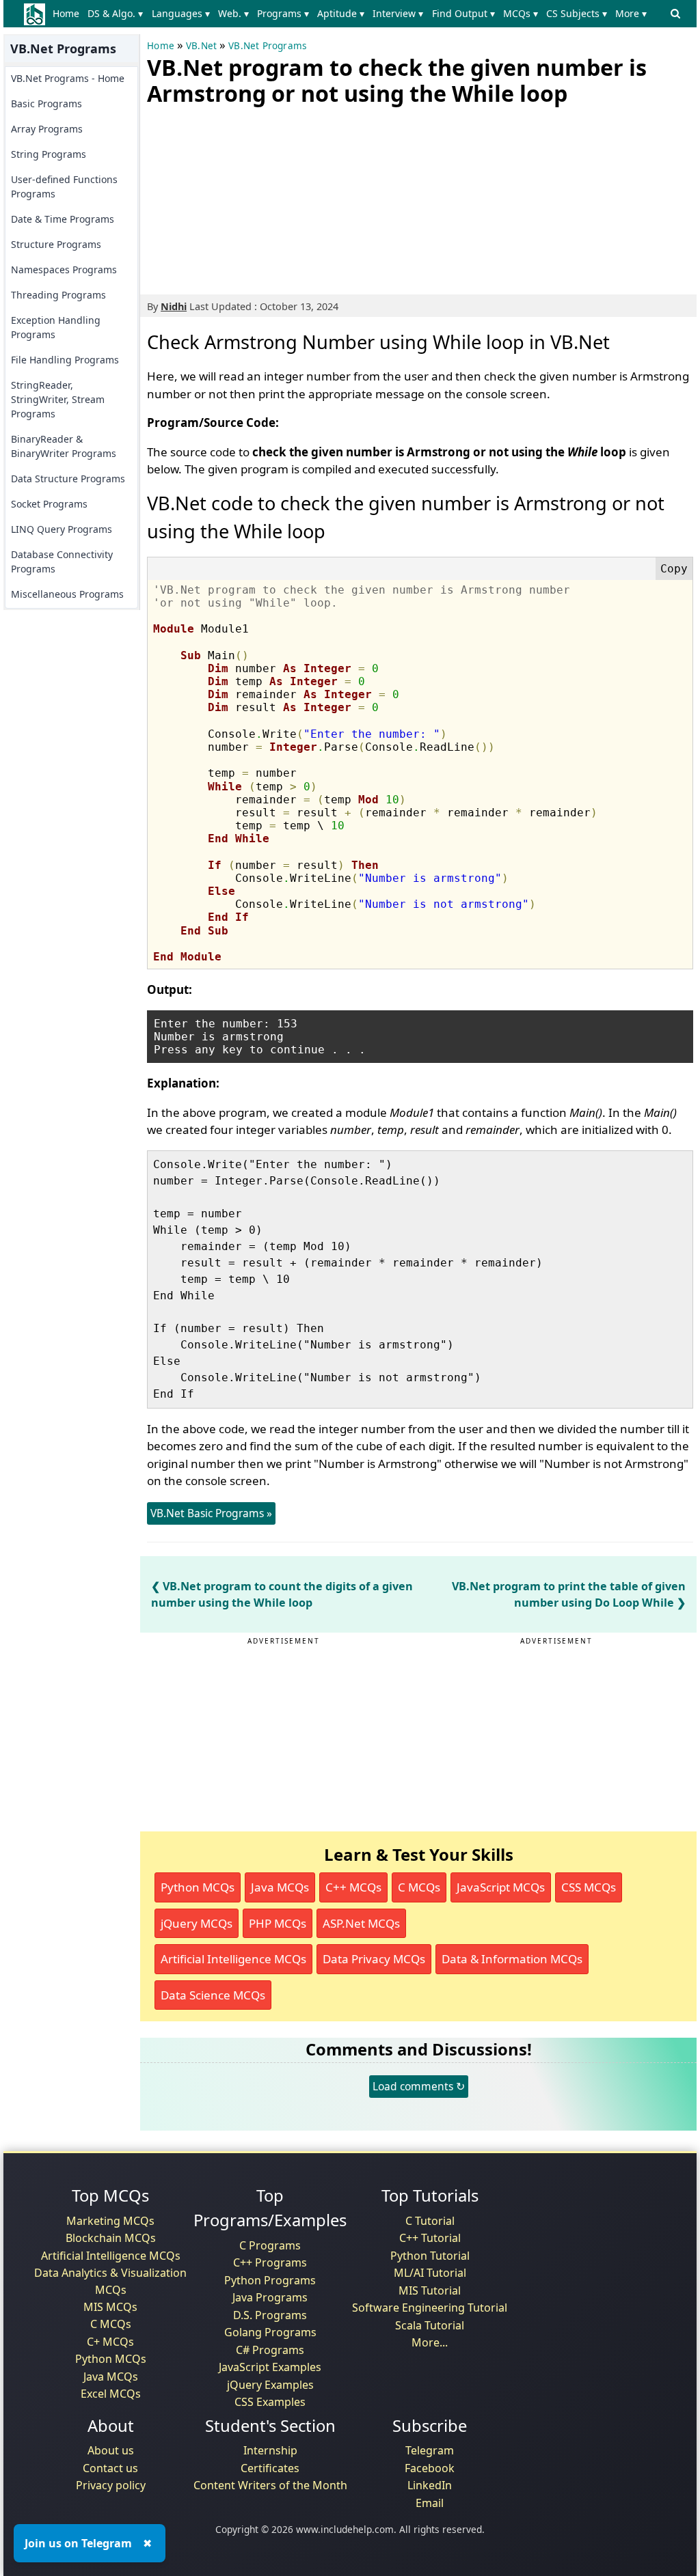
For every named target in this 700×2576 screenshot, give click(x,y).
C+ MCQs (110, 2342)
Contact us (110, 2468)
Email (430, 2503)
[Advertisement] (250, 197)
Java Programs (270, 2297)
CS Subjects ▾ (577, 13)
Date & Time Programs (63, 219)
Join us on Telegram (78, 2543)
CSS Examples (270, 2402)
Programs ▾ (283, 13)
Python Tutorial (430, 2256)
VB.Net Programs (267, 46)
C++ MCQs (353, 1887)
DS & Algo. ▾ (115, 13)
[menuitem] (69, 14)
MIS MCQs (110, 2307)
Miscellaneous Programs (67, 594)
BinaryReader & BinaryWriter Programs (64, 446)
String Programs (49, 154)
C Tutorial (430, 2221)
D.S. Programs (270, 2315)
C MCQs (419, 1887)
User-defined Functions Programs (64, 186)
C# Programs (270, 2350)
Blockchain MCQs (111, 2238)
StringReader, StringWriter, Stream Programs (58, 399)
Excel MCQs (111, 2394)
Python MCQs (198, 1887)
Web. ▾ (233, 13)
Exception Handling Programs (56, 327)
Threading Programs (58, 295)
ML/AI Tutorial (430, 2273)
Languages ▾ (181, 13)
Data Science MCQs (213, 1995)
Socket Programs (49, 504)
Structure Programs (56, 244)
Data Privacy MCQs (374, 1959)
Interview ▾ (398, 13)
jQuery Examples (270, 2385)
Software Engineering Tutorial (430, 2308)
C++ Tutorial (430, 2238)
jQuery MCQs (197, 1923)
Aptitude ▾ (341, 13)
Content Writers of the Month (270, 2485)
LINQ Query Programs (62, 529)
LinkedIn (430, 2485)
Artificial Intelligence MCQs (233, 1959)
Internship (270, 2450)
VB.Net (201, 46)
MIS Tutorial (430, 2290)
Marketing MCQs (110, 2221)
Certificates (270, 2468)
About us (111, 2450)
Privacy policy (111, 2485)
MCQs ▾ (521, 13)
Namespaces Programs (64, 269)
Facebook (430, 2468)
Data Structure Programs (68, 479)
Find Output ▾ (463, 13)
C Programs (270, 2245)
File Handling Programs (65, 360)
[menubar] (352, 14)
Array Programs (47, 129)
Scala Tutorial (430, 2325)
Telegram (430, 2450)
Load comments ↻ (419, 2086)
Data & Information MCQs (512, 1959)
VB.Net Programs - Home (68, 78)
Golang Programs (270, 2332)
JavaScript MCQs (501, 1887)
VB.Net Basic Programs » (211, 1513)
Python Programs (270, 2280)
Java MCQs (280, 1887)
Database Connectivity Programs (62, 562)
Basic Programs (46, 103)
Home (66, 13)
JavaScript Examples (270, 2367)
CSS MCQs (589, 1887)
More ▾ (631, 13)
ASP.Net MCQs (361, 1923)
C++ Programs (270, 2262)
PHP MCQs (278, 1923)
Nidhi (174, 306)
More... (430, 2342)
